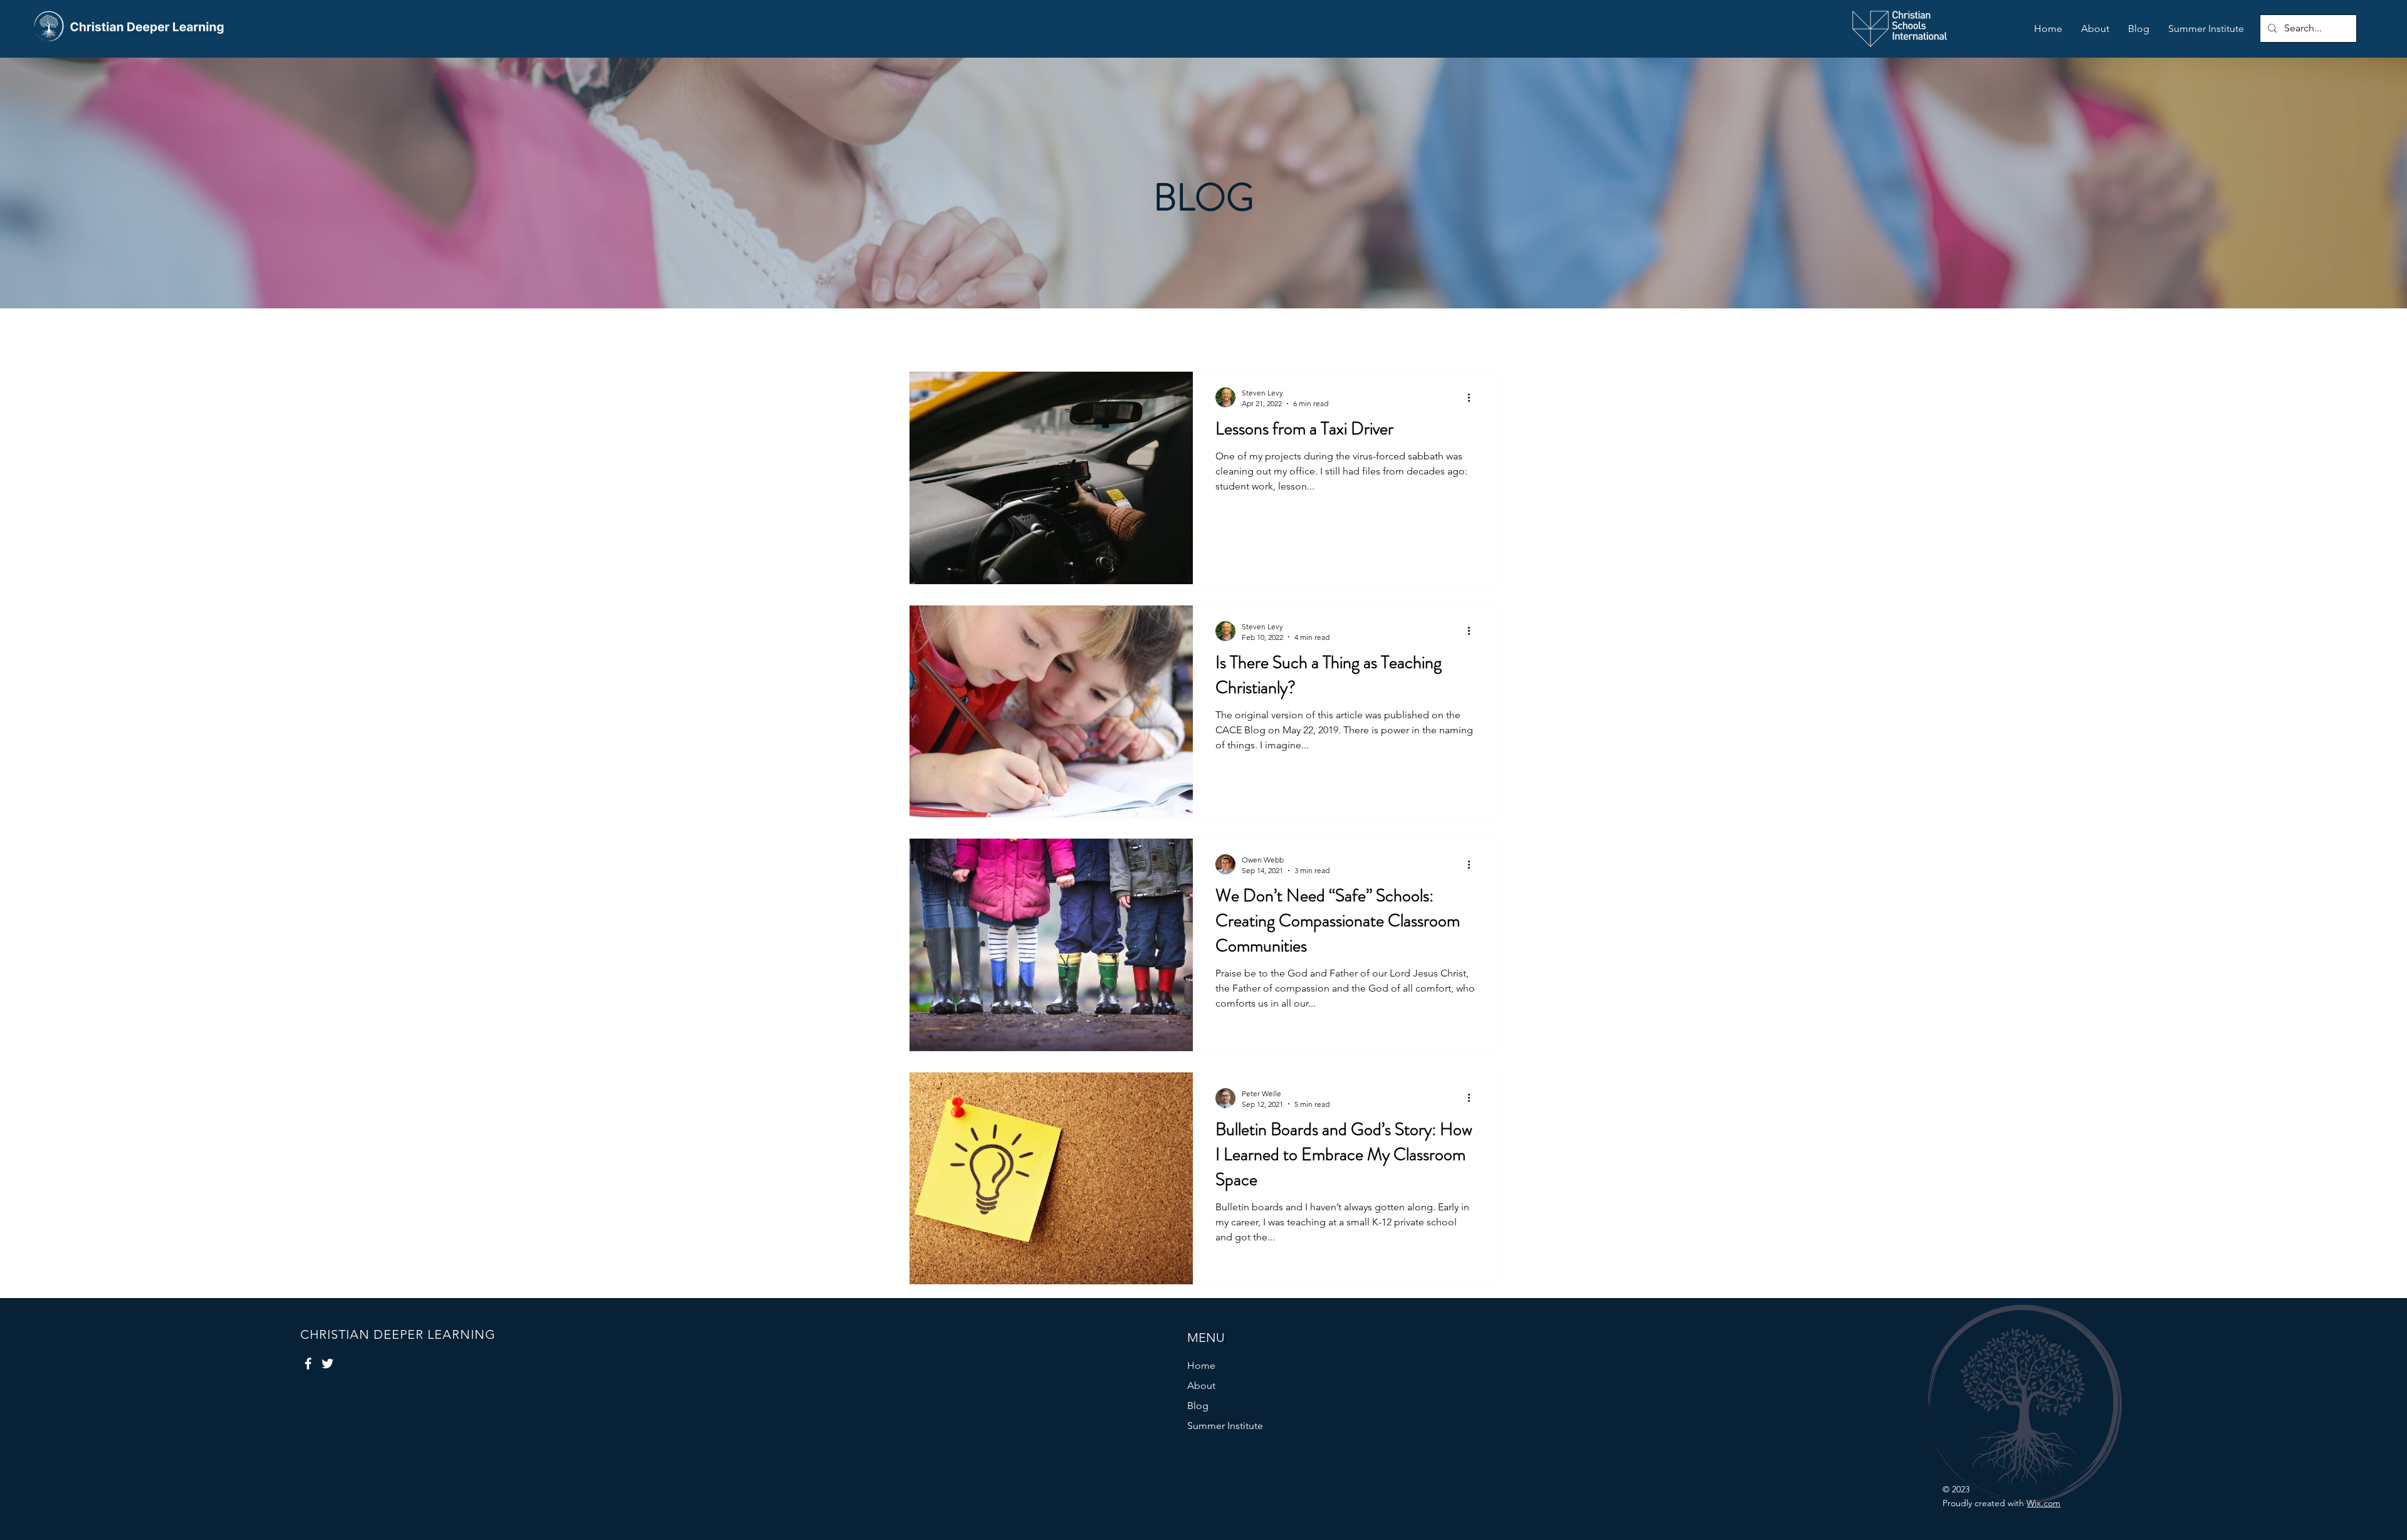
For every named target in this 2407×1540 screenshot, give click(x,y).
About (1201, 1385)
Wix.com (2043, 1503)
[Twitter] (328, 1364)
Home (1201, 1365)
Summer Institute (1225, 1426)
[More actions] (1473, 397)
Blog (1198, 1406)
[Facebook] (308, 1364)
